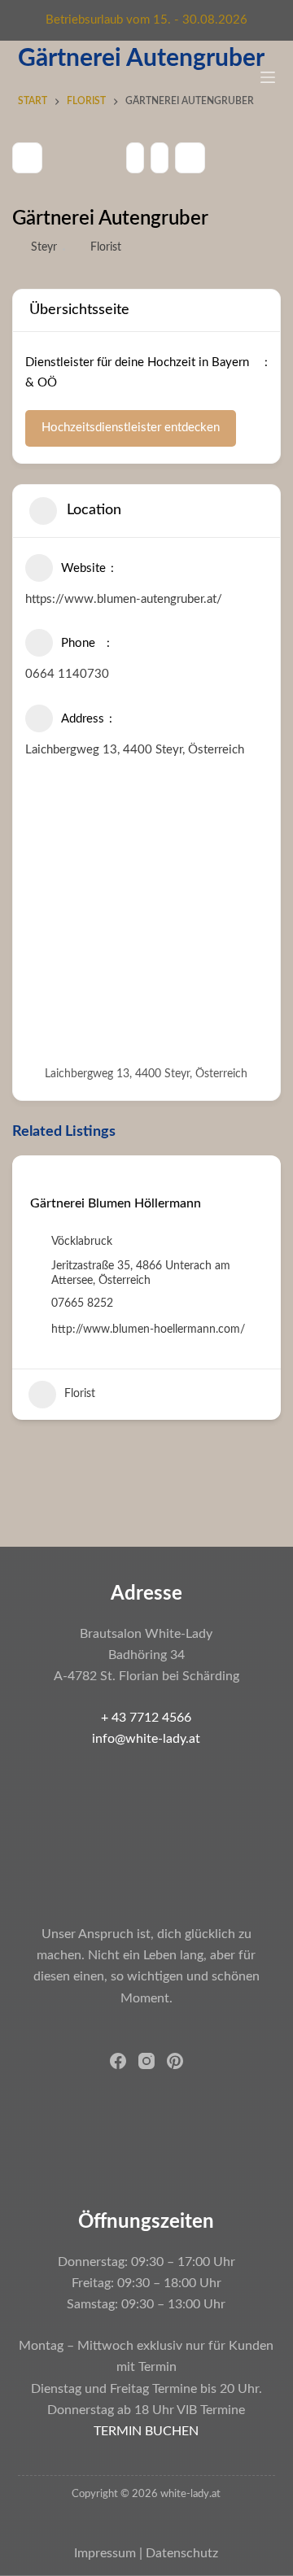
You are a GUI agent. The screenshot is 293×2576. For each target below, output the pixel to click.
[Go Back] (27, 158)
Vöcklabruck (82, 1242)
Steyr (44, 247)
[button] (24, 1307)
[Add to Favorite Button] (36, 1178)
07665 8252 (82, 1303)
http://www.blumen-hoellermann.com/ (148, 1329)
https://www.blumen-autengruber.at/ (124, 599)
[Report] (160, 158)
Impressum (105, 2553)
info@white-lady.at (146, 1739)
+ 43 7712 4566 (146, 1718)
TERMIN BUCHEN (146, 2431)
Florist (106, 247)
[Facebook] (118, 2061)
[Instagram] (146, 2061)
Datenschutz (182, 2553)
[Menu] (268, 77)
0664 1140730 (67, 674)
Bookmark (190, 158)
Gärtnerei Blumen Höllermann (116, 1203)
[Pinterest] (175, 2061)
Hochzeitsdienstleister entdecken (131, 428)
